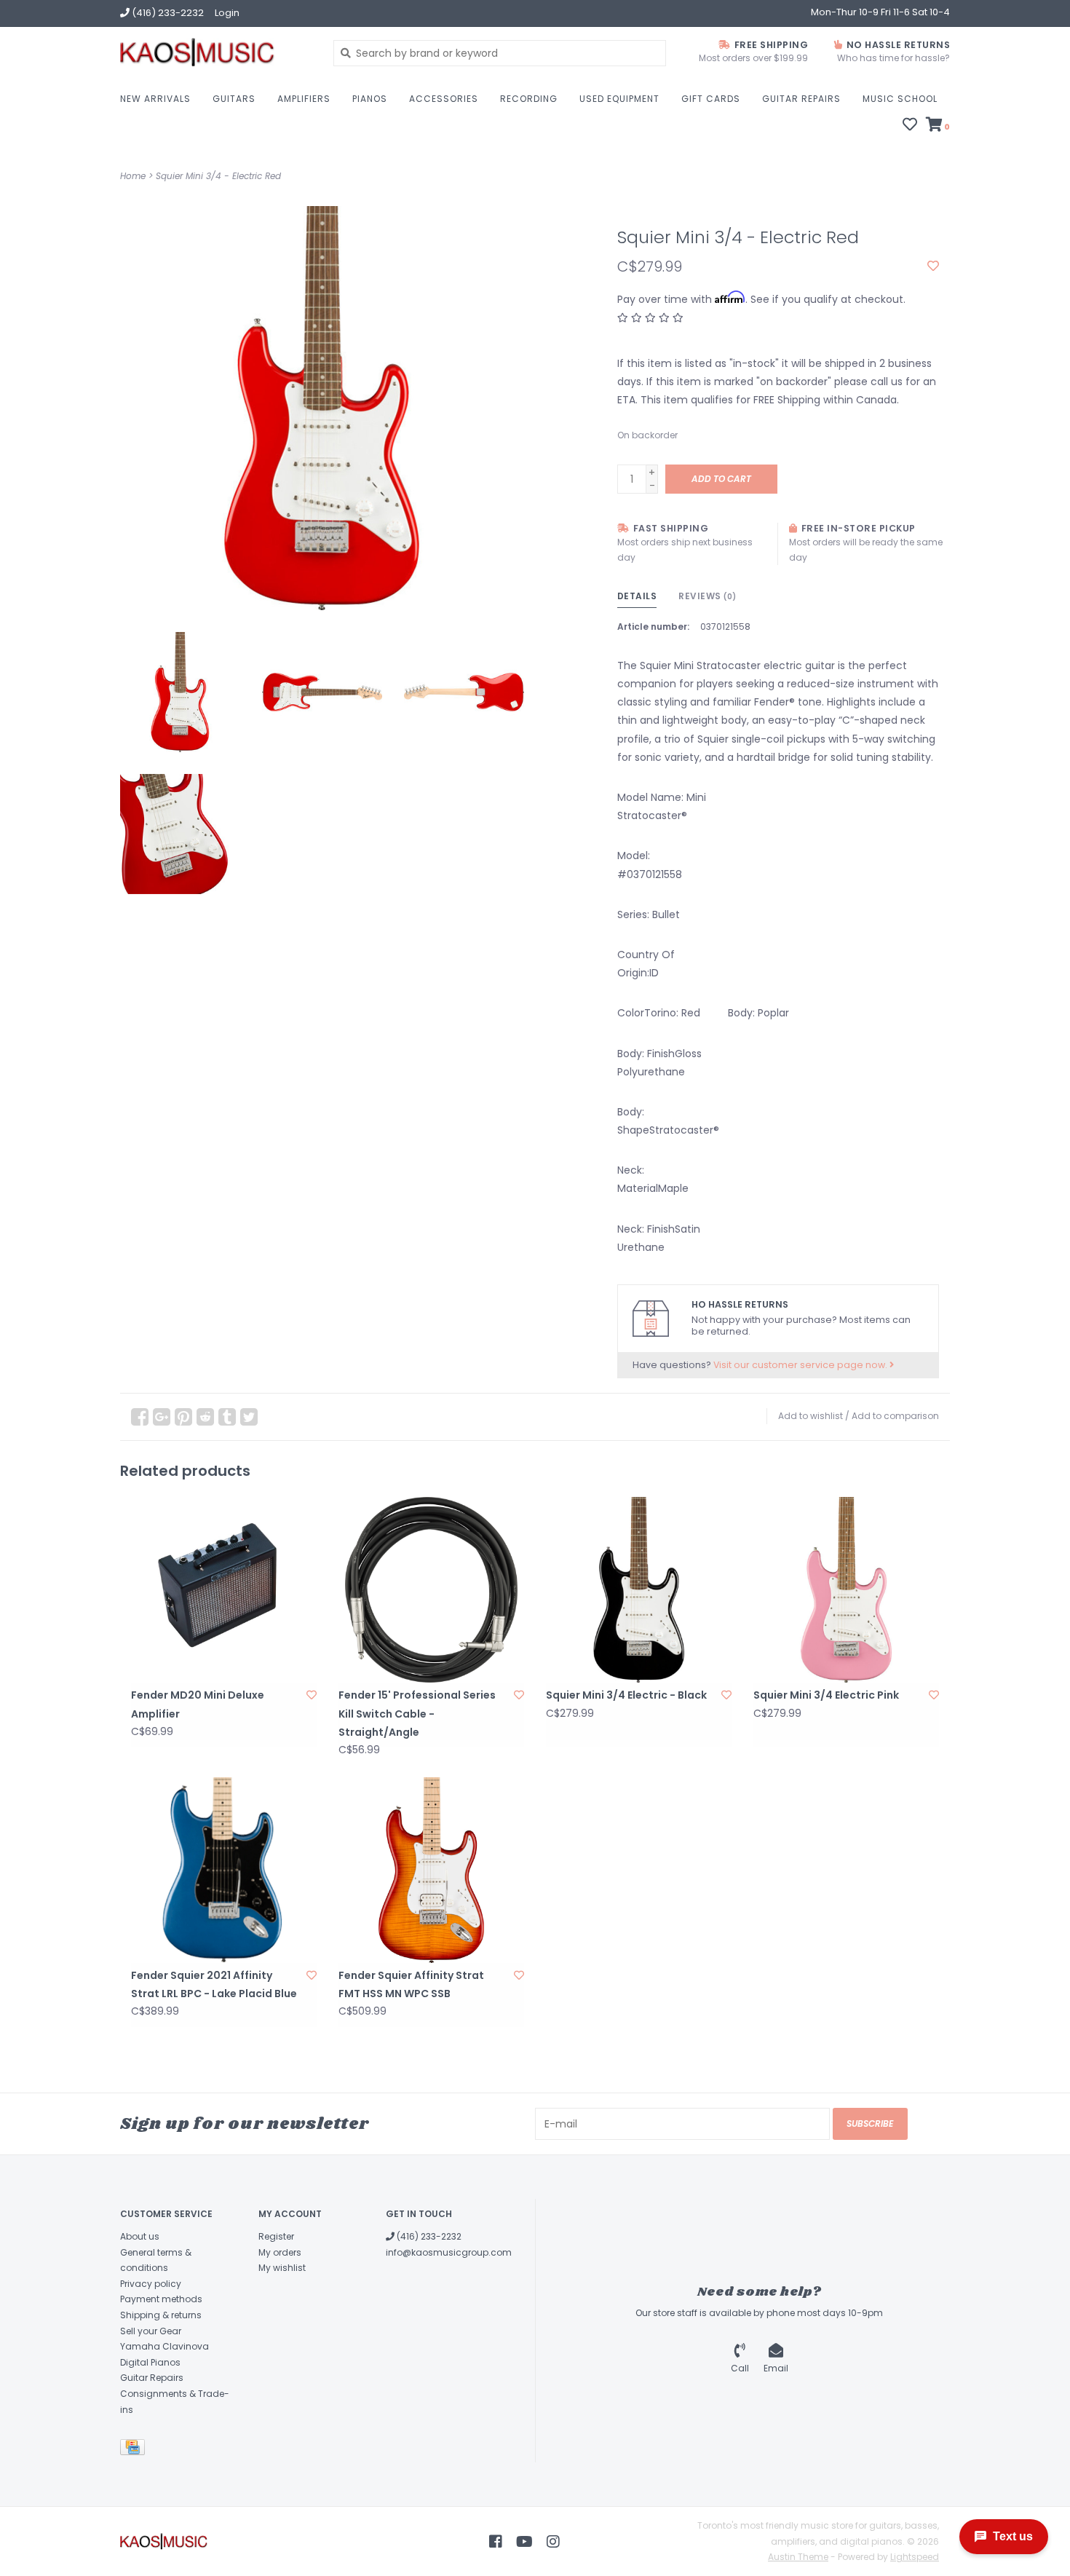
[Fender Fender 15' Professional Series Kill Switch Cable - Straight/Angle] (431, 1590)
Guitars (234, 99)
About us (140, 2236)
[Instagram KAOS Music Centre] (553, 2542)
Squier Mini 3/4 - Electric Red (218, 176)
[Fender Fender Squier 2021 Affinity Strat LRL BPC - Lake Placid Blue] (224, 1870)
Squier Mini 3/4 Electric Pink (826, 1695)
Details (637, 596)
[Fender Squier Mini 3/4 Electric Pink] (846, 1590)
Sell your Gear (151, 2331)
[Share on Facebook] (140, 1417)
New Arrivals (155, 99)
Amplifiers (304, 99)
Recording (529, 99)
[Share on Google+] (162, 1417)
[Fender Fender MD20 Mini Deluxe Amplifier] (224, 1590)
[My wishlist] (910, 126)
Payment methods (161, 2299)
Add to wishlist (811, 1416)
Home (133, 176)
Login (227, 13)
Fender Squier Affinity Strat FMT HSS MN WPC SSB (411, 1984)
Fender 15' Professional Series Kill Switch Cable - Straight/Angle (417, 1713)
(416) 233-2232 (428, 2236)
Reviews (708, 596)
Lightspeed (915, 2557)
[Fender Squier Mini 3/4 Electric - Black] (639, 1590)
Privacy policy (151, 2284)
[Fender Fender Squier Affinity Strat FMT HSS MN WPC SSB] (431, 1870)
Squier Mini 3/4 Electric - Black (626, 1695)
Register (276, 2236)
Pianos (370, 99)
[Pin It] (183, 1417)
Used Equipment (619, 99)
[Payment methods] (135, 2450)
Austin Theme (798, 2557)
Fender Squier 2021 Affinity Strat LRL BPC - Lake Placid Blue (214, 1984)
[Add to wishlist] (933, 266)
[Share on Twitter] (249, 1417)
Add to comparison (895, 1416)
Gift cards (711, 99)
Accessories (444, 99)
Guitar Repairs (801, 99)
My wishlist (282, 2268)
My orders (280, 2252)
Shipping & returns (161, 2315)
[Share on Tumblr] (227, 1417)
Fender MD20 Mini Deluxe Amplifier (198, 1704)
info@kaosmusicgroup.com (449, 2252)
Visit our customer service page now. (801, 1365)
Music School (900, 99)
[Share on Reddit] (205, 1417)
